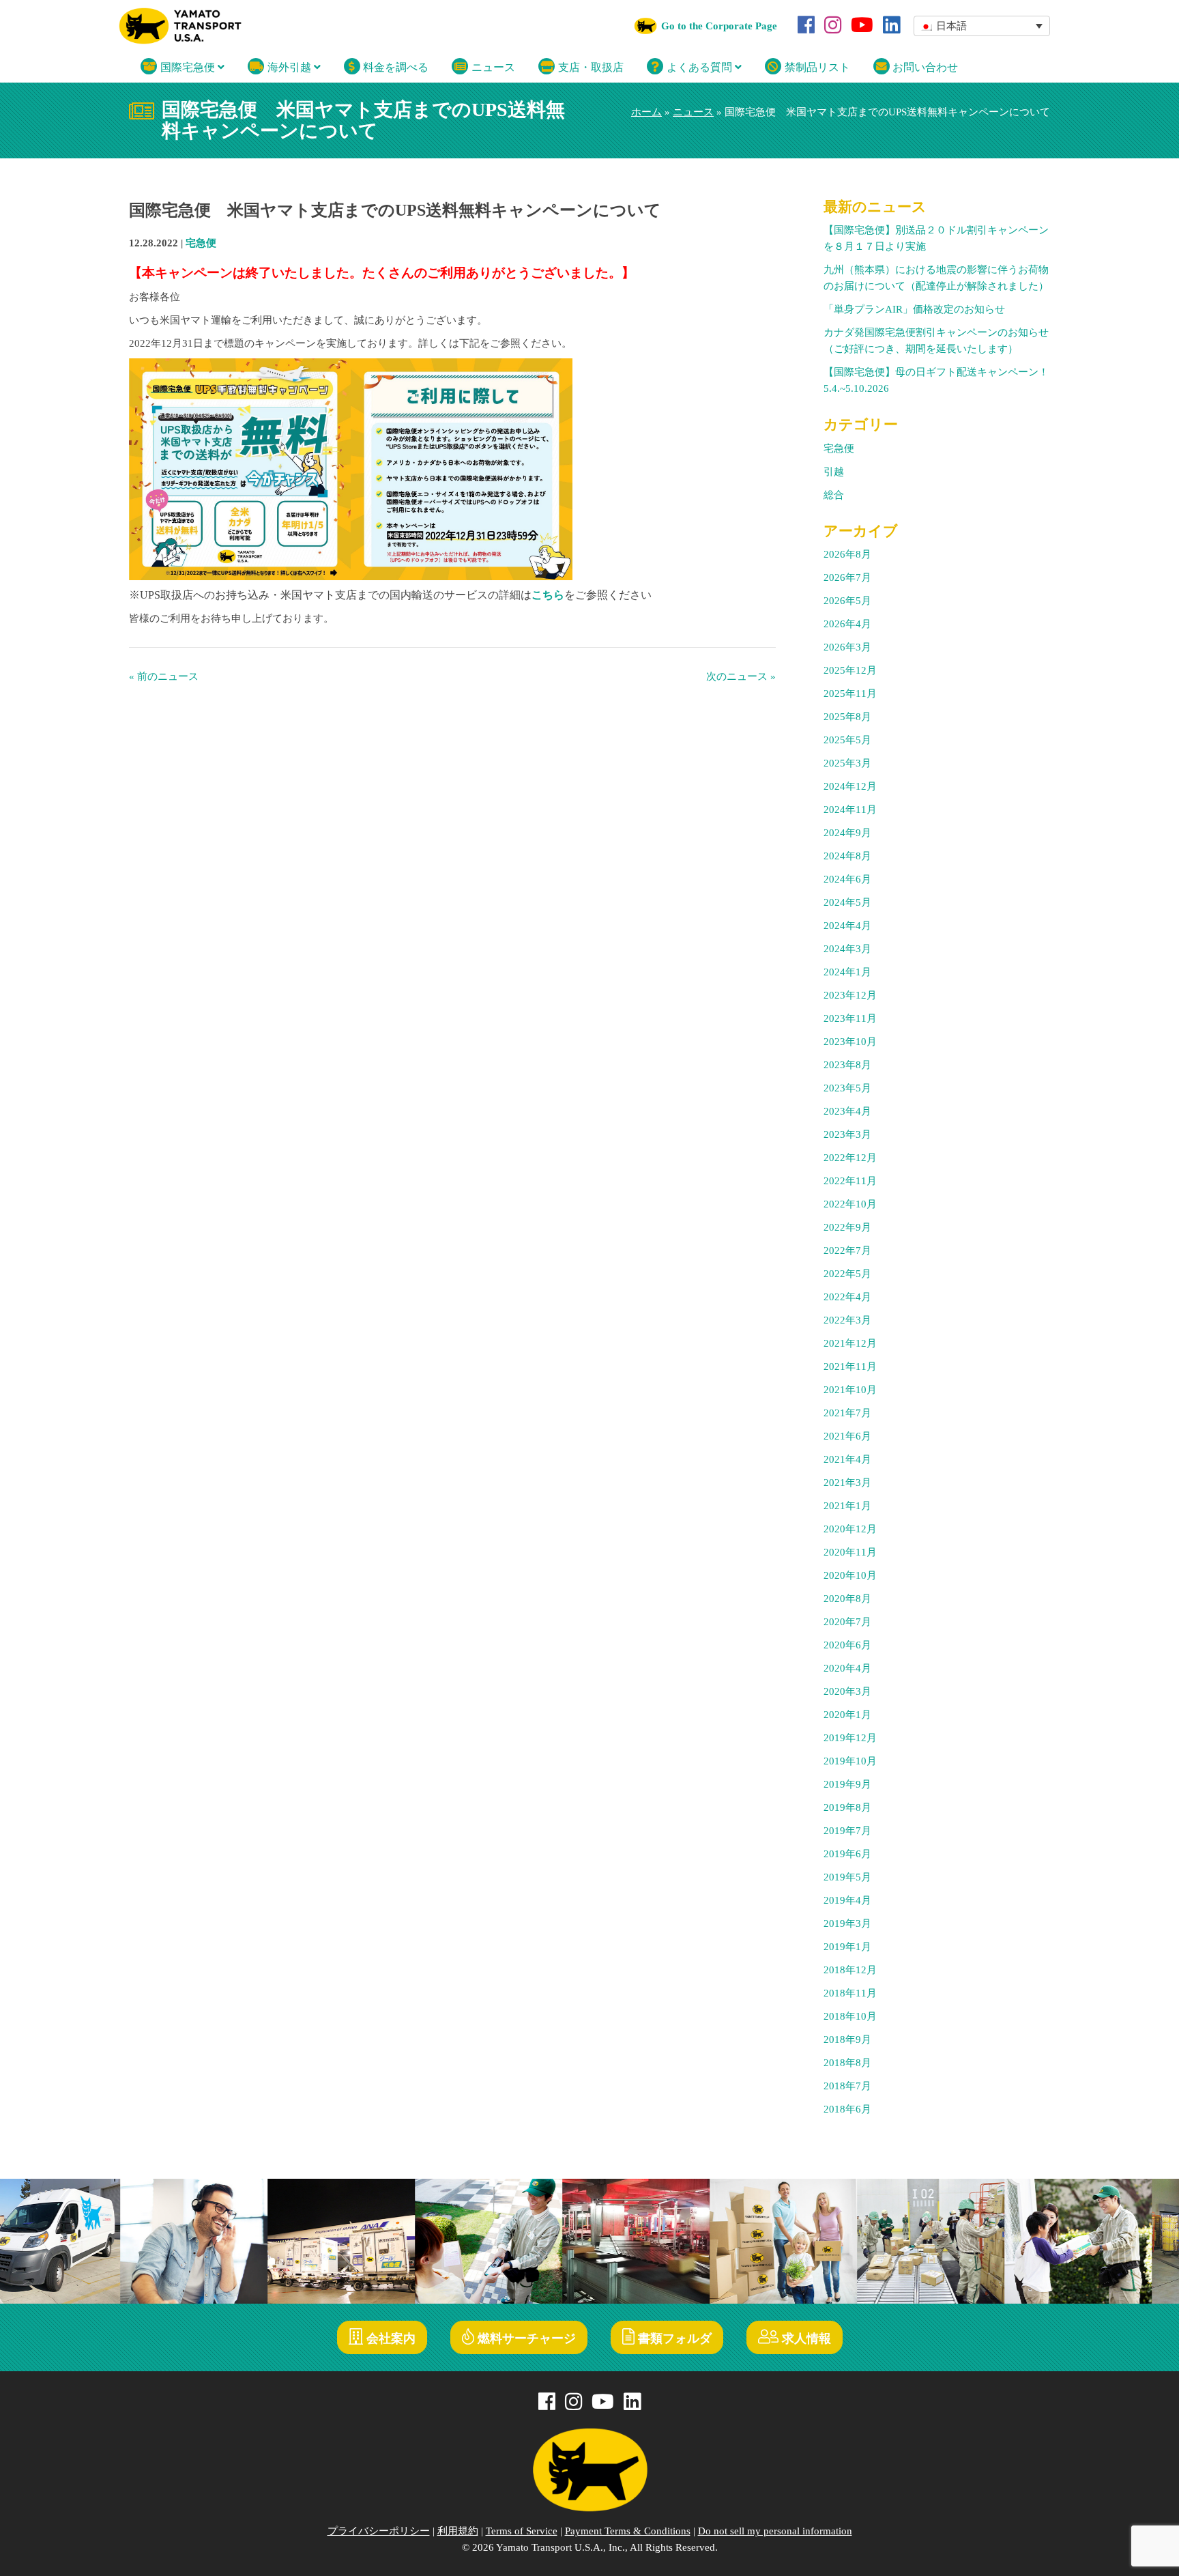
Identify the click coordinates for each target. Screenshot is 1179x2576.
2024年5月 (847, 902)
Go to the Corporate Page (719, 26)
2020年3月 (847, 1691)
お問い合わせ (924, 67)
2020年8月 (847, 1599)
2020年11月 (850, 1552)
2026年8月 (847, 554)
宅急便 (201, 243)
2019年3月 (847, 1923)
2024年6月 (847, 879)
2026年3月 (847, 647)
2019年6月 (847, 1854)
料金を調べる (394, 67)
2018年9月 (847, 2040)
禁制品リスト (816, 67)
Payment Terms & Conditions (628, 2531)
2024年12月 (850, 786)
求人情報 (805, 2338)
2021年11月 (850, 1366)
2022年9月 (847, 1227)
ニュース (492, 67)
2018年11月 (850, 1993)
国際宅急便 (188, 67)
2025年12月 (850, 670)
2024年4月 (847, 926)
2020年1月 (847, 1715)
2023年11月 (850, 1018)
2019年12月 (850, 1738)
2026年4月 (847, 624)
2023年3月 (847, 1134)
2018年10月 (850, 2016)
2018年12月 (850, 1970)
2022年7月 (847, 1250)
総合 (834, 495)
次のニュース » (741, 676)
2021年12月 (850, 1343)
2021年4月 (847, 1459)
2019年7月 (847, 1831)
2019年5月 (847, 1877)
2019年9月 (847, 1784)
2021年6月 (847, 1436)
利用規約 (458, 2531)
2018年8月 (847, 2063)
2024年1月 (847, 972)
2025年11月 (850, 693)
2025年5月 (847, 740)
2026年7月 (847, 577)
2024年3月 (847, 949)
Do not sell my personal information (775, 2531)
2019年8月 (847, 1807)
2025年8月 (847, 717)
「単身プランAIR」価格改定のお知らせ (914, 309)
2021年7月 (847, 1413)
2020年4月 (847, 1668)
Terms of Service (522, 2531)
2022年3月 (847, 1320)
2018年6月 (847, 2109)
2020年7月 (847, 1622)
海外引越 (289, 67)
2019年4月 (847, 1900)
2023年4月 (847, 1111)
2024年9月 (847, 833)
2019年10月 (850, 1761)
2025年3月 (847, 763)
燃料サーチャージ (525, 2338)
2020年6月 (847, 1645)
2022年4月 (847, 1297)
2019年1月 (847, 1947)
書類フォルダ (673, 2338)
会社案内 (389, 2338)
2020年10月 (850, 1575)
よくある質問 (699, 67)
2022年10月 (850, 1204)
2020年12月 (850, 1529)
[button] (982, 26)
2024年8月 (847, 856)
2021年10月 (850, 1390)
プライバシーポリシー (379, 2531)
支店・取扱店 (589, 67)
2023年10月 (850, 1042)
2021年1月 (847, 1506)
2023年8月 (847, 1065)
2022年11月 (850, 1181)
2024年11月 (850, 810)
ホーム (646, 112)
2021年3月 (847, 1483)
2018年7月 (847, 2086)
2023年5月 (847, 1088)
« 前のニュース (164, 676)
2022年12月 (850, 1158)
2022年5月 (847, 1274)
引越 (834, 472)
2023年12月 (850, 995)
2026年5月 (847, 601)
